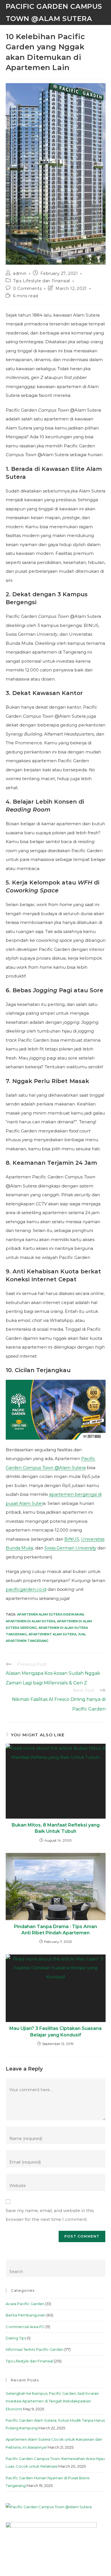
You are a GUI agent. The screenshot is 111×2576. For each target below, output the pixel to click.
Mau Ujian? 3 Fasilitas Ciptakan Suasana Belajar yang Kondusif (55, 2031)
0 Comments (27, 288)
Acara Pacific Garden (25, 2304)
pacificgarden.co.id (26, 1589)
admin (20, 273)
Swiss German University (70, 1548)
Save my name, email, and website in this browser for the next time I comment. (50, 2215)
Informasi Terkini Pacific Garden (35, 2349)
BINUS (72, 1539)
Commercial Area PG (25, 2327)
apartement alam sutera (52, 1634)
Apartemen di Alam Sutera (30, 1621)
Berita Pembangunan (26, 2315)
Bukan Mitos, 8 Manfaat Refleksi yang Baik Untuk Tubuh (56, 1828)
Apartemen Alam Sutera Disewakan (50, 1614)
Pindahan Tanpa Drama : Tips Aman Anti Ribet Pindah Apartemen (55, 1930)
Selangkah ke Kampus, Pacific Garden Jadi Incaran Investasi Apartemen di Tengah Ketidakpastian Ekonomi (52, 2401)
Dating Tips (16, 2338)
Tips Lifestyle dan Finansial (42, 281)
